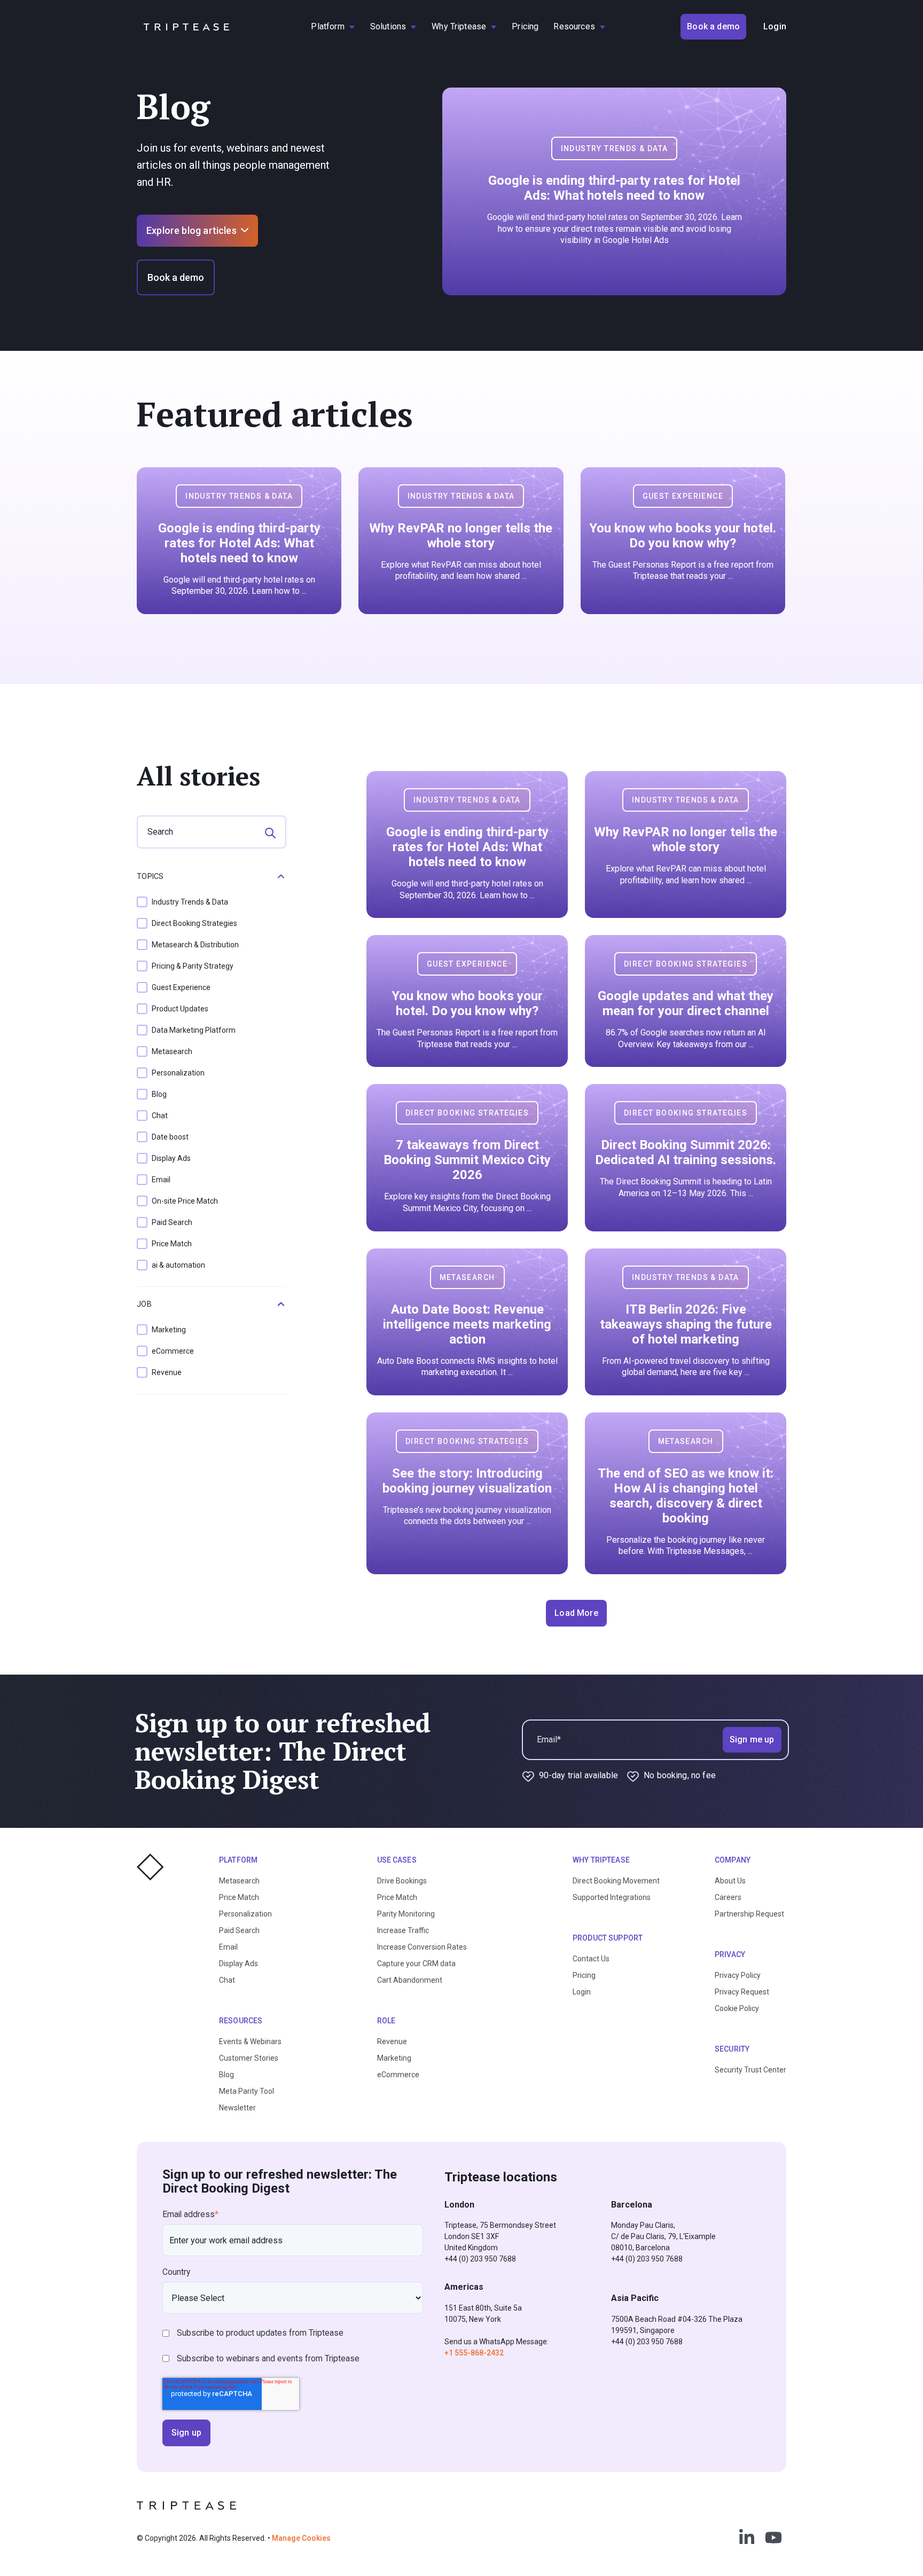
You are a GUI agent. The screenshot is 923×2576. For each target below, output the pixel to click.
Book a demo (176, 277)
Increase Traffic (403, 1930)
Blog (226, 2075)
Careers (728, 1897)
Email (228, 1947)
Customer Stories (249, 2058)
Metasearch (239, 1881)
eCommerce (398, 2075)
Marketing (394, 2058)
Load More (576, 1613)
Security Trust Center (750, 2070)
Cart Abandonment (410, 1980)
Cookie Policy (737, 2008)
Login (582, 1992)
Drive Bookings (402, 1881)
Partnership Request (749, 1914)
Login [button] (775, 26)
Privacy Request (742, 1992)
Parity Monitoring (406, 1914)
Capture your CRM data (416, 1964)
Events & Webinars (250, 2041)
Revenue (392, 2041)
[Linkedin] (747, 2538)
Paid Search (239, 1930)
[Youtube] (773, 2538)
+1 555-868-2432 (474, 2353)
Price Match (239, 1897)
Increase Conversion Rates (422, 1947)
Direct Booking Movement (616, 1881)
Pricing (584, 1975)
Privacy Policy (738, 1975)
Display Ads (238, 1964)
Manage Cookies (301, 2538)
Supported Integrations (612, 1897)
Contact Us (591, 1959)
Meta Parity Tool (247, 2091)
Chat (227, 1980)
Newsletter (237, 2108)
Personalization (245, 1914)
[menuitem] (333, 27)
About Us (730, 1881)
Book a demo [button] (713, 26)
